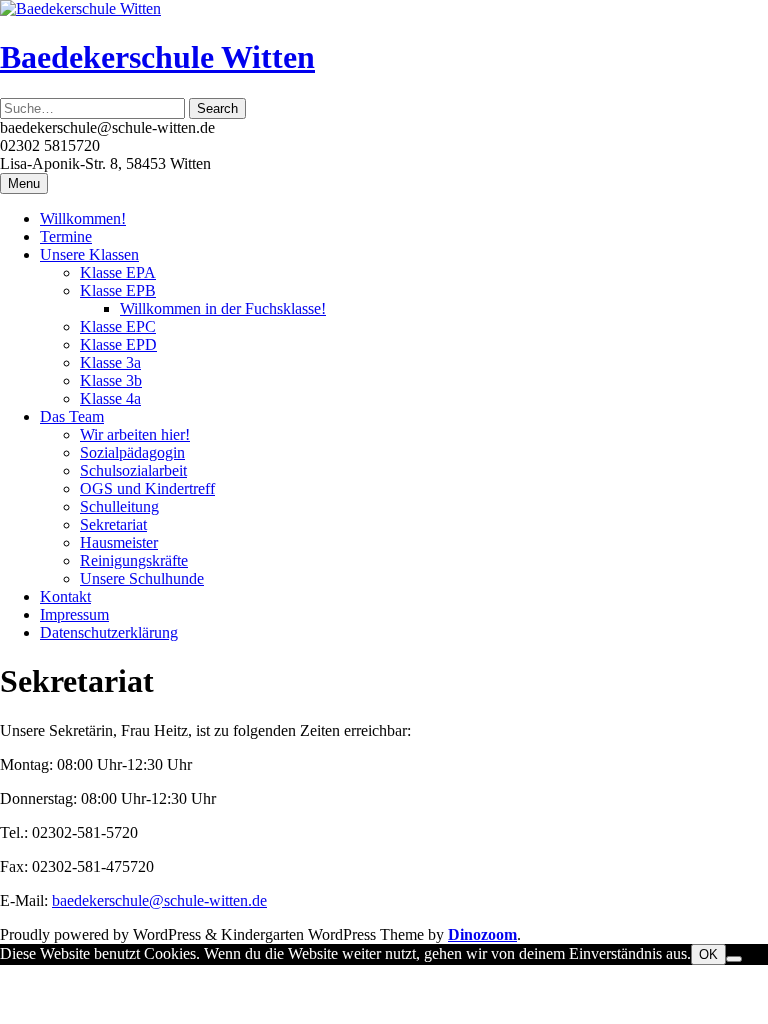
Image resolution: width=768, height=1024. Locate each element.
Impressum (74, 614)
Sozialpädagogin (132, 452)
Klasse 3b (111, 380)
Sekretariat (113, 524)
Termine (66, 236)
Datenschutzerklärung (109, 632)
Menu (24, 183)
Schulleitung (119, 506)
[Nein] (734, 959)
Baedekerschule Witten (157, 57)
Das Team (72, 416)
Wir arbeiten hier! (135, 434)
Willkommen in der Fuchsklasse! (223, 308)
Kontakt (65, 596)
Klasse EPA (118, 272)
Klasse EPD (118, 344)
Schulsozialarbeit (133, 470)
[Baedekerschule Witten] (80, 8)
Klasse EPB (118, 290)
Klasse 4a (110, 398)
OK (708, 954)
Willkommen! (83, 218)
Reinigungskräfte (134, 560)
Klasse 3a (110, 362)
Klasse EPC (118, 326)
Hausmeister (119, 542)
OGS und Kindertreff (147, 488)
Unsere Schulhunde (142, 578)
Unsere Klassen (89, 254)
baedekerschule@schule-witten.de (159, 900)
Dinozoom (482, 934)
